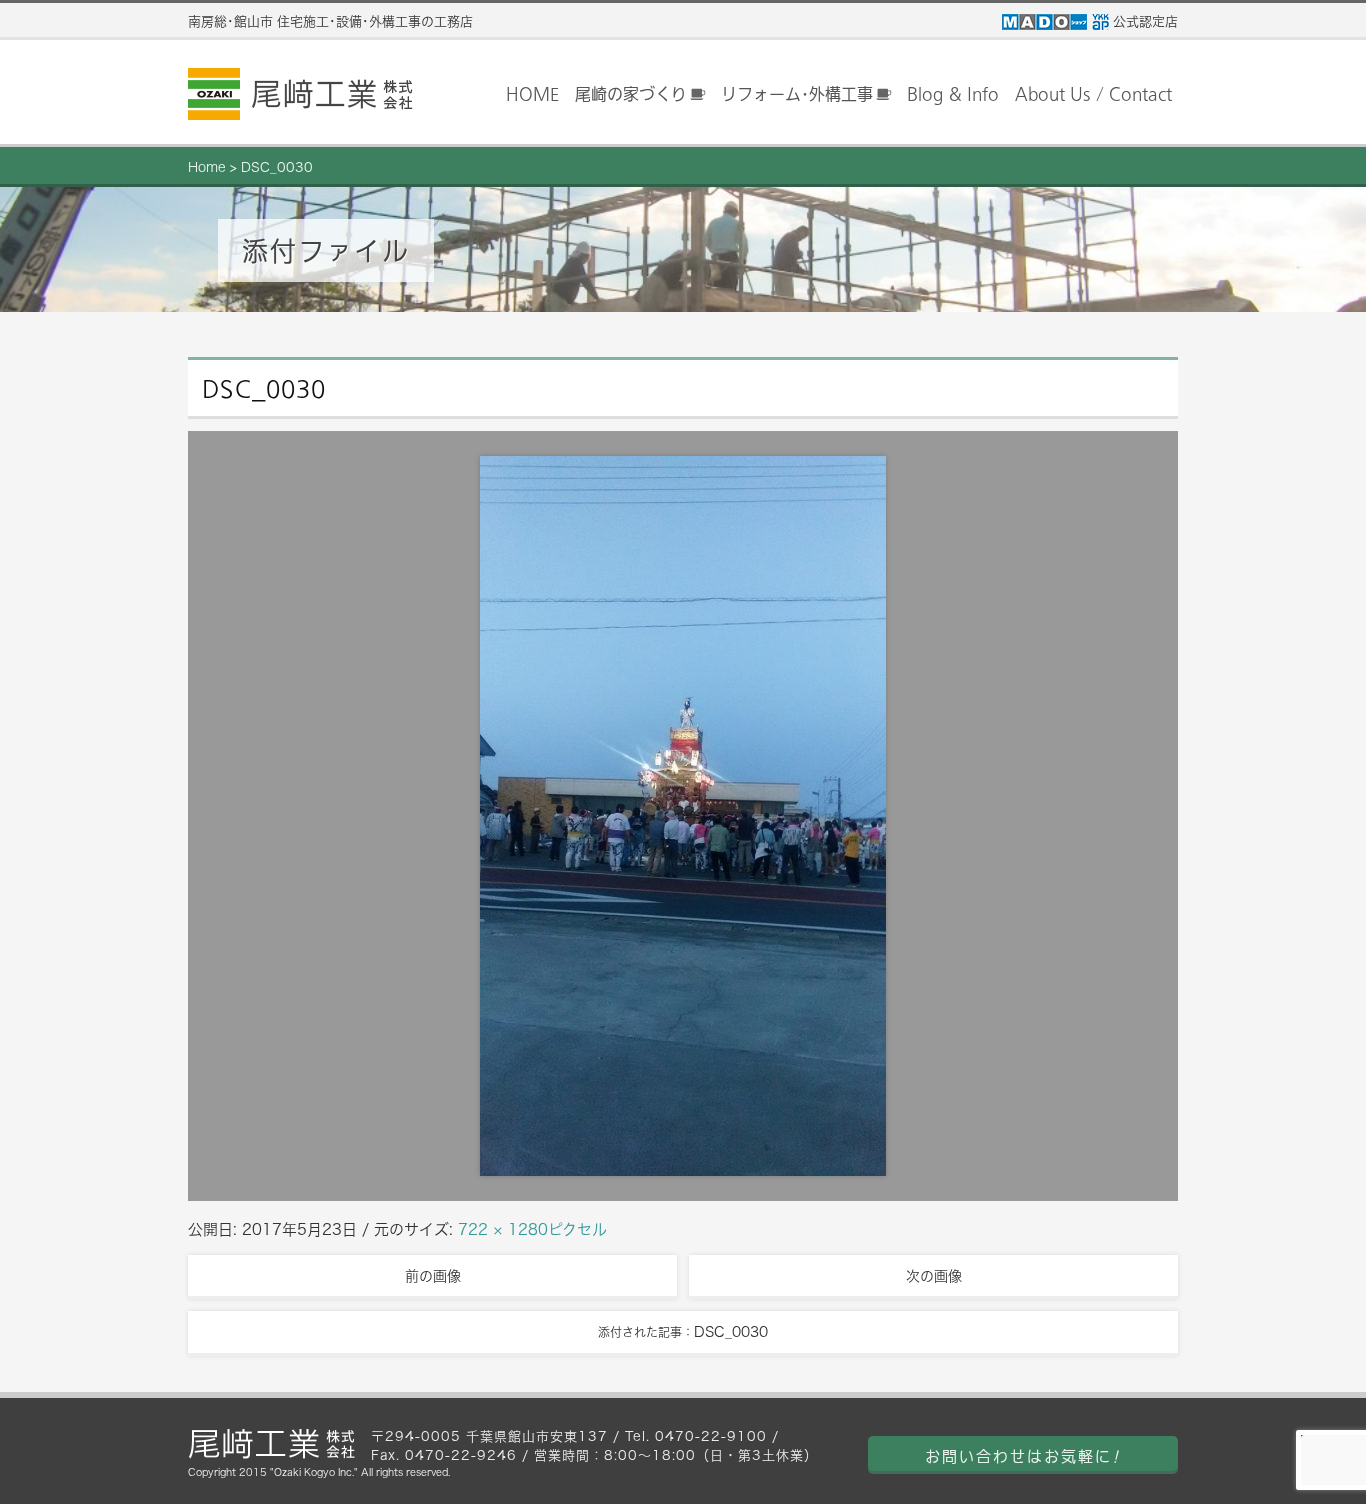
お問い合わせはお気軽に (1023, 1456)
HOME (532, 94)
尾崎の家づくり (631, 94)
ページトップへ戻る (1316, 1455)
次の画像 (934, 1276)
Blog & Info (953, 94)
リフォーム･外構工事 (797, 94)
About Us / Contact (1093, 94)
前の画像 (433, 1276)
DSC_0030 (277, 167)
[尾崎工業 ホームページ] (300, 94)
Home (207, 167)
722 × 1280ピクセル (532, 1229)
